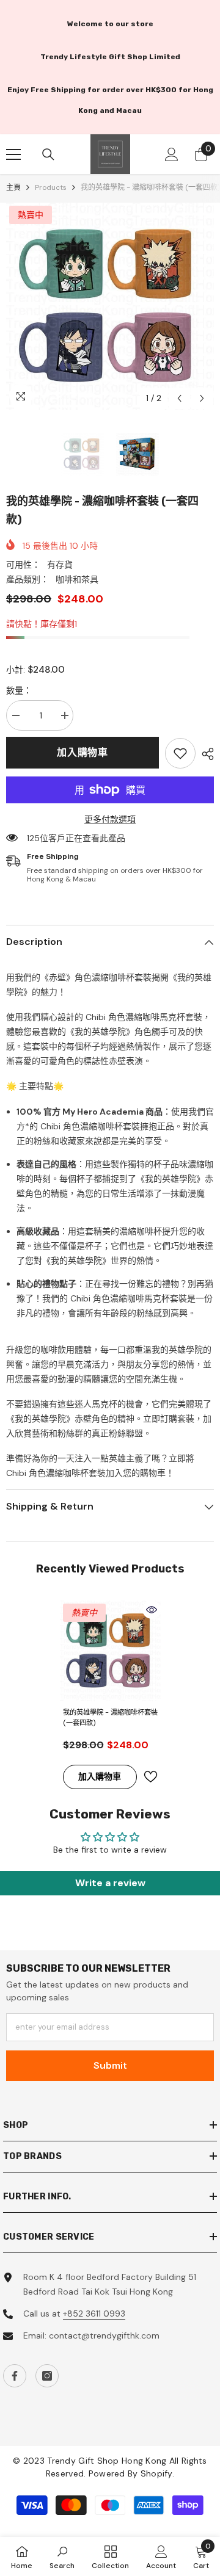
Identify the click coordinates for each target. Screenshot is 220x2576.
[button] (179, 398)
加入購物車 (82, 752)
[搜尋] (48, 154)
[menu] (13, 154)
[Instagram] (47, 2376)
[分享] (205, 754)
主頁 (13, 187)
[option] (110, 306)
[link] (180, 753)
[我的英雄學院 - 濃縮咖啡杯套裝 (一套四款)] (110, 1651)
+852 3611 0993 (94, 2314)
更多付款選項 (110, 819)
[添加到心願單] (150, 1777)
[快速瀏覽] (152, 1610)
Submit (110, 2065)
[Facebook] (15, 2376)
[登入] (172, 154)
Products (51, 187)
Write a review (110, 1883)
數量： (19, 690)
